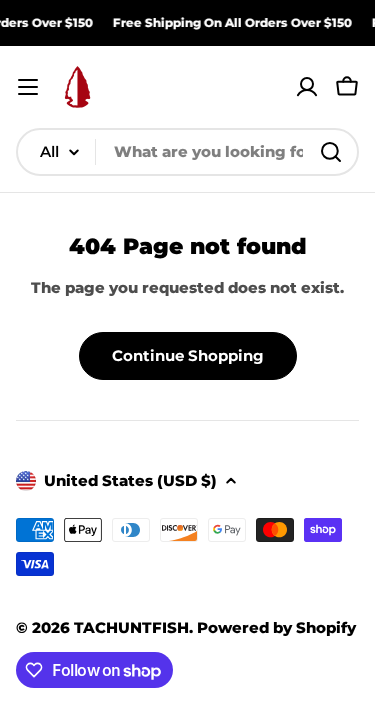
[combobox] (187, 152)
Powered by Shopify (276, 627)
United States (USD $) (130, 480)
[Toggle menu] (28, 87)
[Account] (307, 87)
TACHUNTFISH (131, 627)
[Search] (331, 152)
